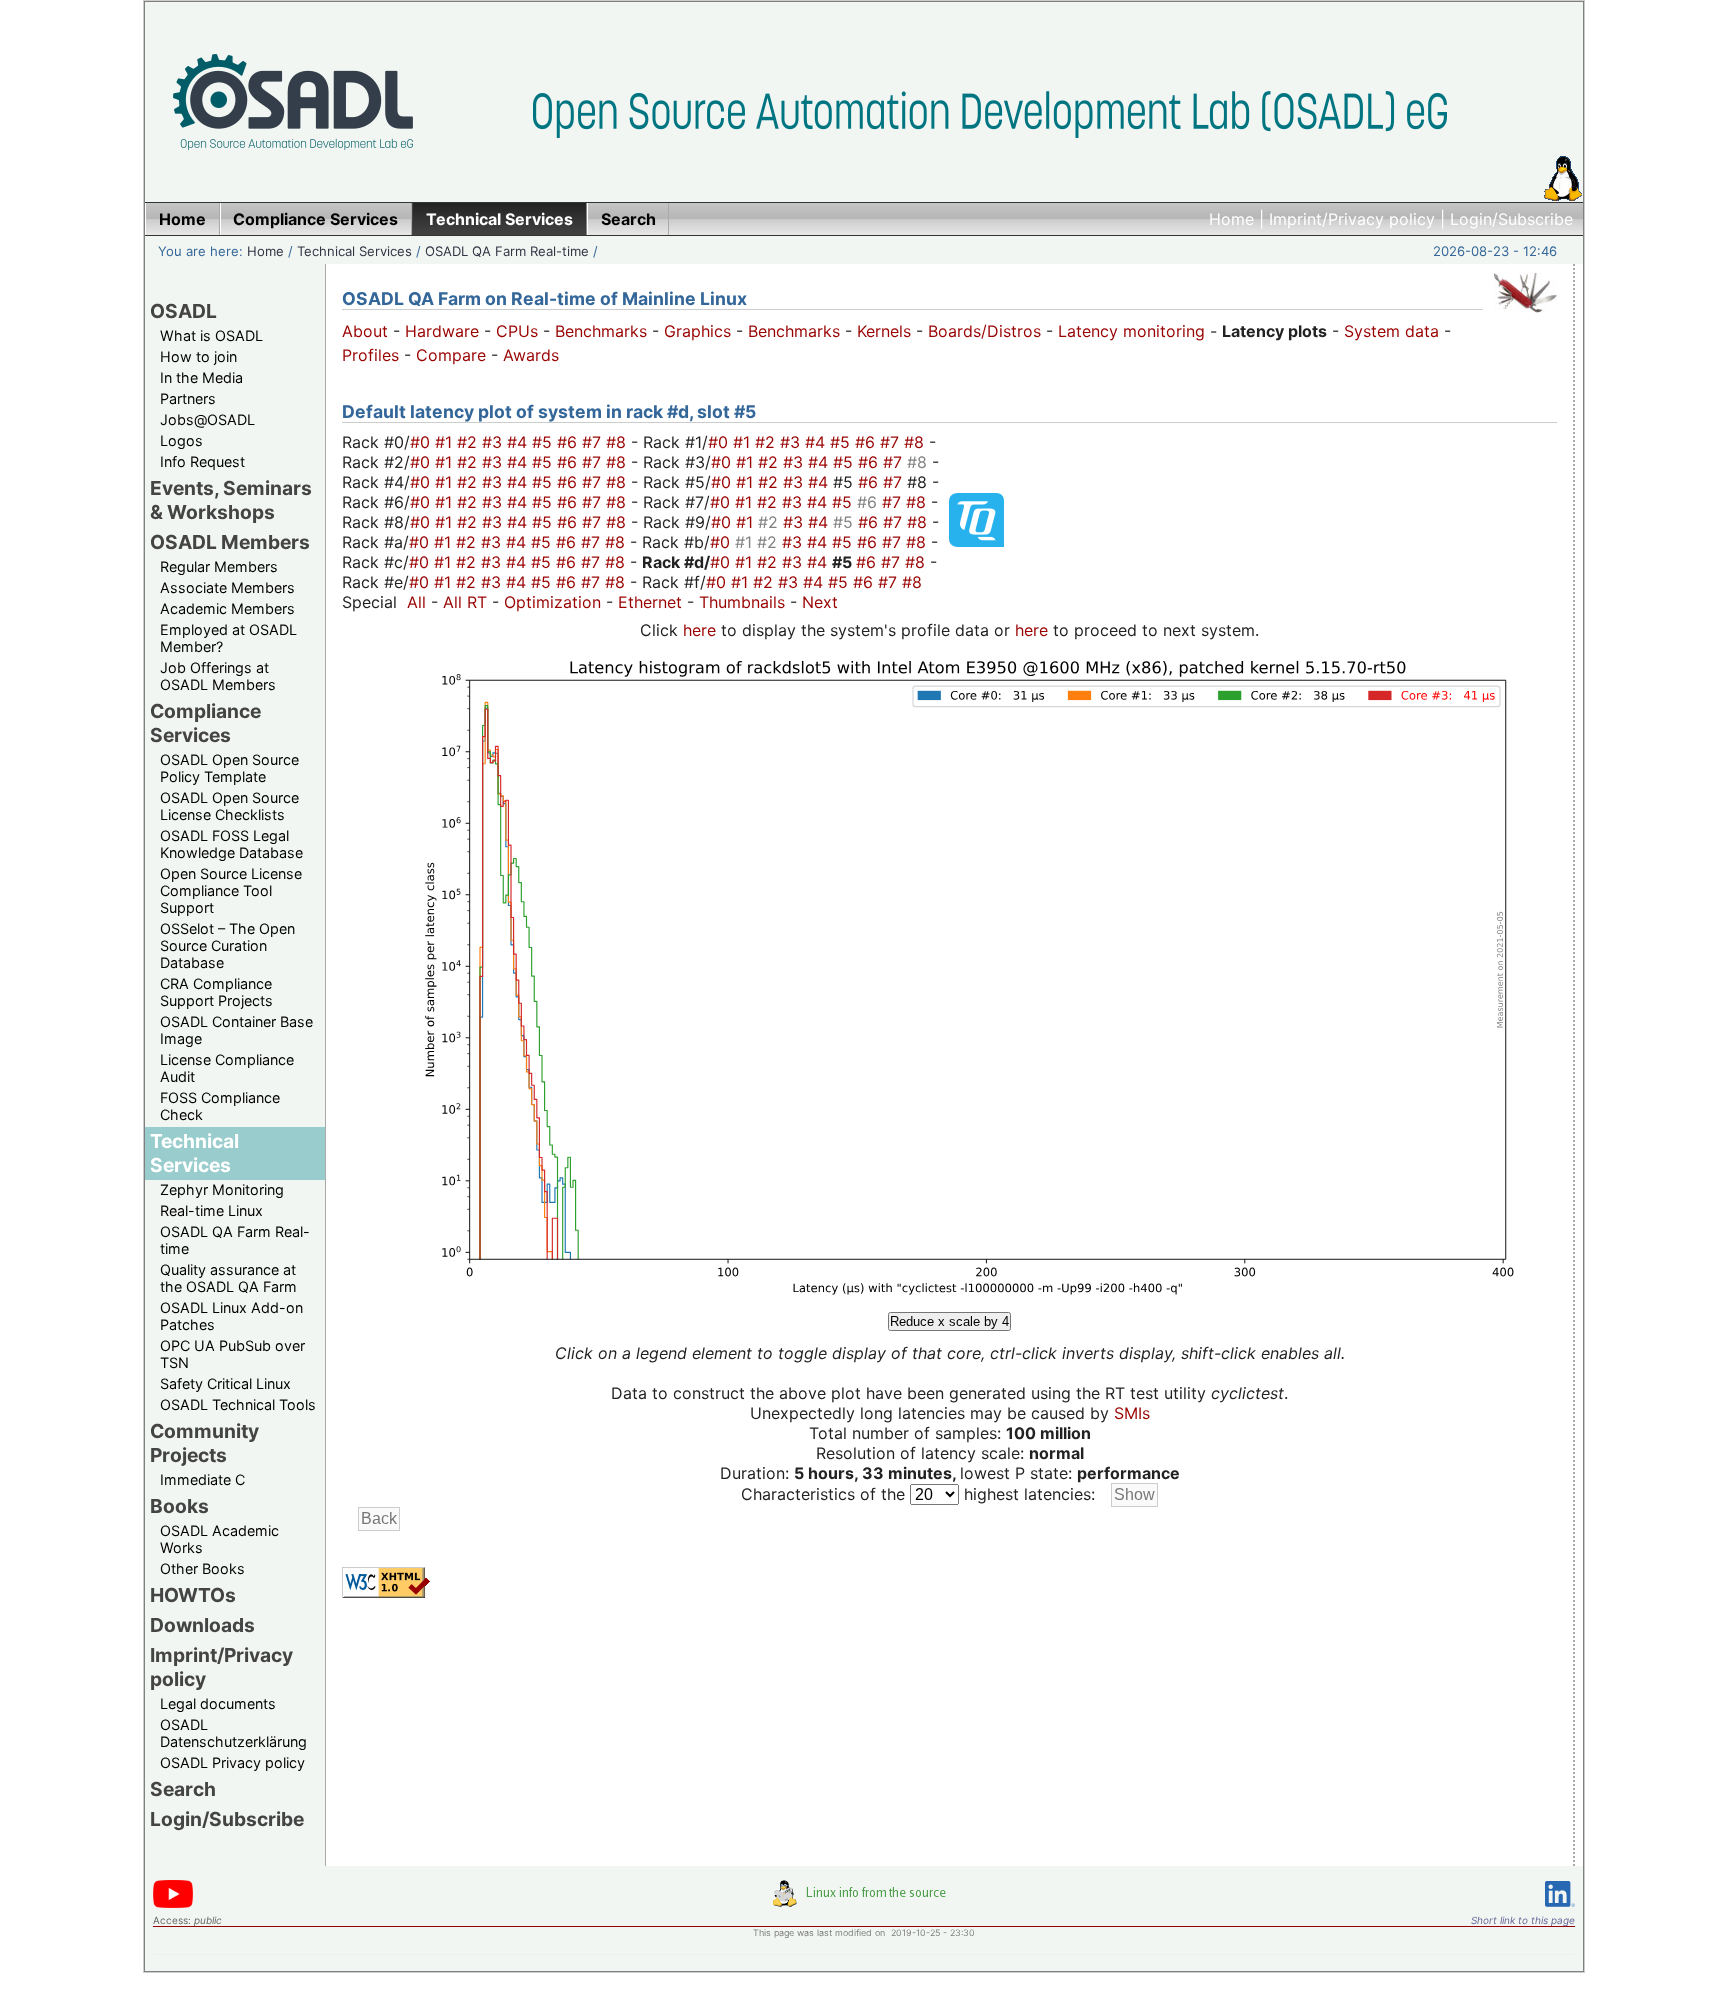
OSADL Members (230, 542)
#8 (618, 442)
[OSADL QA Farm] (1525, 317)
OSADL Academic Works (219, 1539)
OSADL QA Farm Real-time (507, 251)
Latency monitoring (1131, 331)
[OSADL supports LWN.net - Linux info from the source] (864, 1901)
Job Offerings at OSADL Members (218, 676)
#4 (519, 442)
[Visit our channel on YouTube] (173, 1904)
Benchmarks (601, 331)
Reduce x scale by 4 (949, 1321)
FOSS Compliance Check (220, 1106)
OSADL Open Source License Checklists (229, 806)
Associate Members (227, 587)
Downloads (202, 1625)
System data (1391, 331)
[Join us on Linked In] (1560, 1910)
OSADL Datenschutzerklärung (233, 1733)
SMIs (1132, 1413)
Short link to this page (1523, 1920)
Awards (531, 355)
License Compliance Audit (227, 1068)
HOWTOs (193, 1595)
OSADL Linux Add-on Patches (231, 1316)
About (365, 331)
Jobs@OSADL (207, 419)
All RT (465, 602)
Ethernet (650, 602)
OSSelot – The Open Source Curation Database (227, 945)
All (416, 602)
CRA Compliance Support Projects (216, 992)
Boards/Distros (984, 331)
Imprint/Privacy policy (1352, 219)
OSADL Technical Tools (238, 1404)
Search (183, 1789)
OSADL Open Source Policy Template (229, 768)
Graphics (697, 331)
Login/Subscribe (1511, 219)
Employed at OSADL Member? (228, 638)
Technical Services (354, 251)
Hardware (442, 331)
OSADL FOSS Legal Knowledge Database (231, 844)
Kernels (884, 331)
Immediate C (202, 1479)
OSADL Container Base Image (236, 1030)
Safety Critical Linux (225, 1383)
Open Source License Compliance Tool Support (231, 890)
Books (179, 1506)
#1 (446, 442)
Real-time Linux (211, 1210)
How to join (198, 356)
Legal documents (218, 1703)
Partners (188, 398)
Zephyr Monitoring (222, 1189)
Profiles (370, 355)
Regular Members (219, 566)
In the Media (201, 377)
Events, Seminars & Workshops (231, 500)
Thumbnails (742, 602)
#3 (494, 442)
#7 (594, 442)
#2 (469, 442)
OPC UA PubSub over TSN (232, 1354)
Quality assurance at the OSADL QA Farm (228, 1278)
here (699, 630)
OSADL (183, 311)
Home (1231, 219)
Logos (181, 440)
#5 (544, 442)
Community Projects (204, 1443)
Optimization (552, 602)
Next (820, 602)
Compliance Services (205, 723)
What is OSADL (211, 335)
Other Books (202, 1568)
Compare (451, 355)
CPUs (517, 331)
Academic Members (227, 608)
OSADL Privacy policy (232, 1762)
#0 (422, 442)
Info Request (202, 461)
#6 (569, 442)
